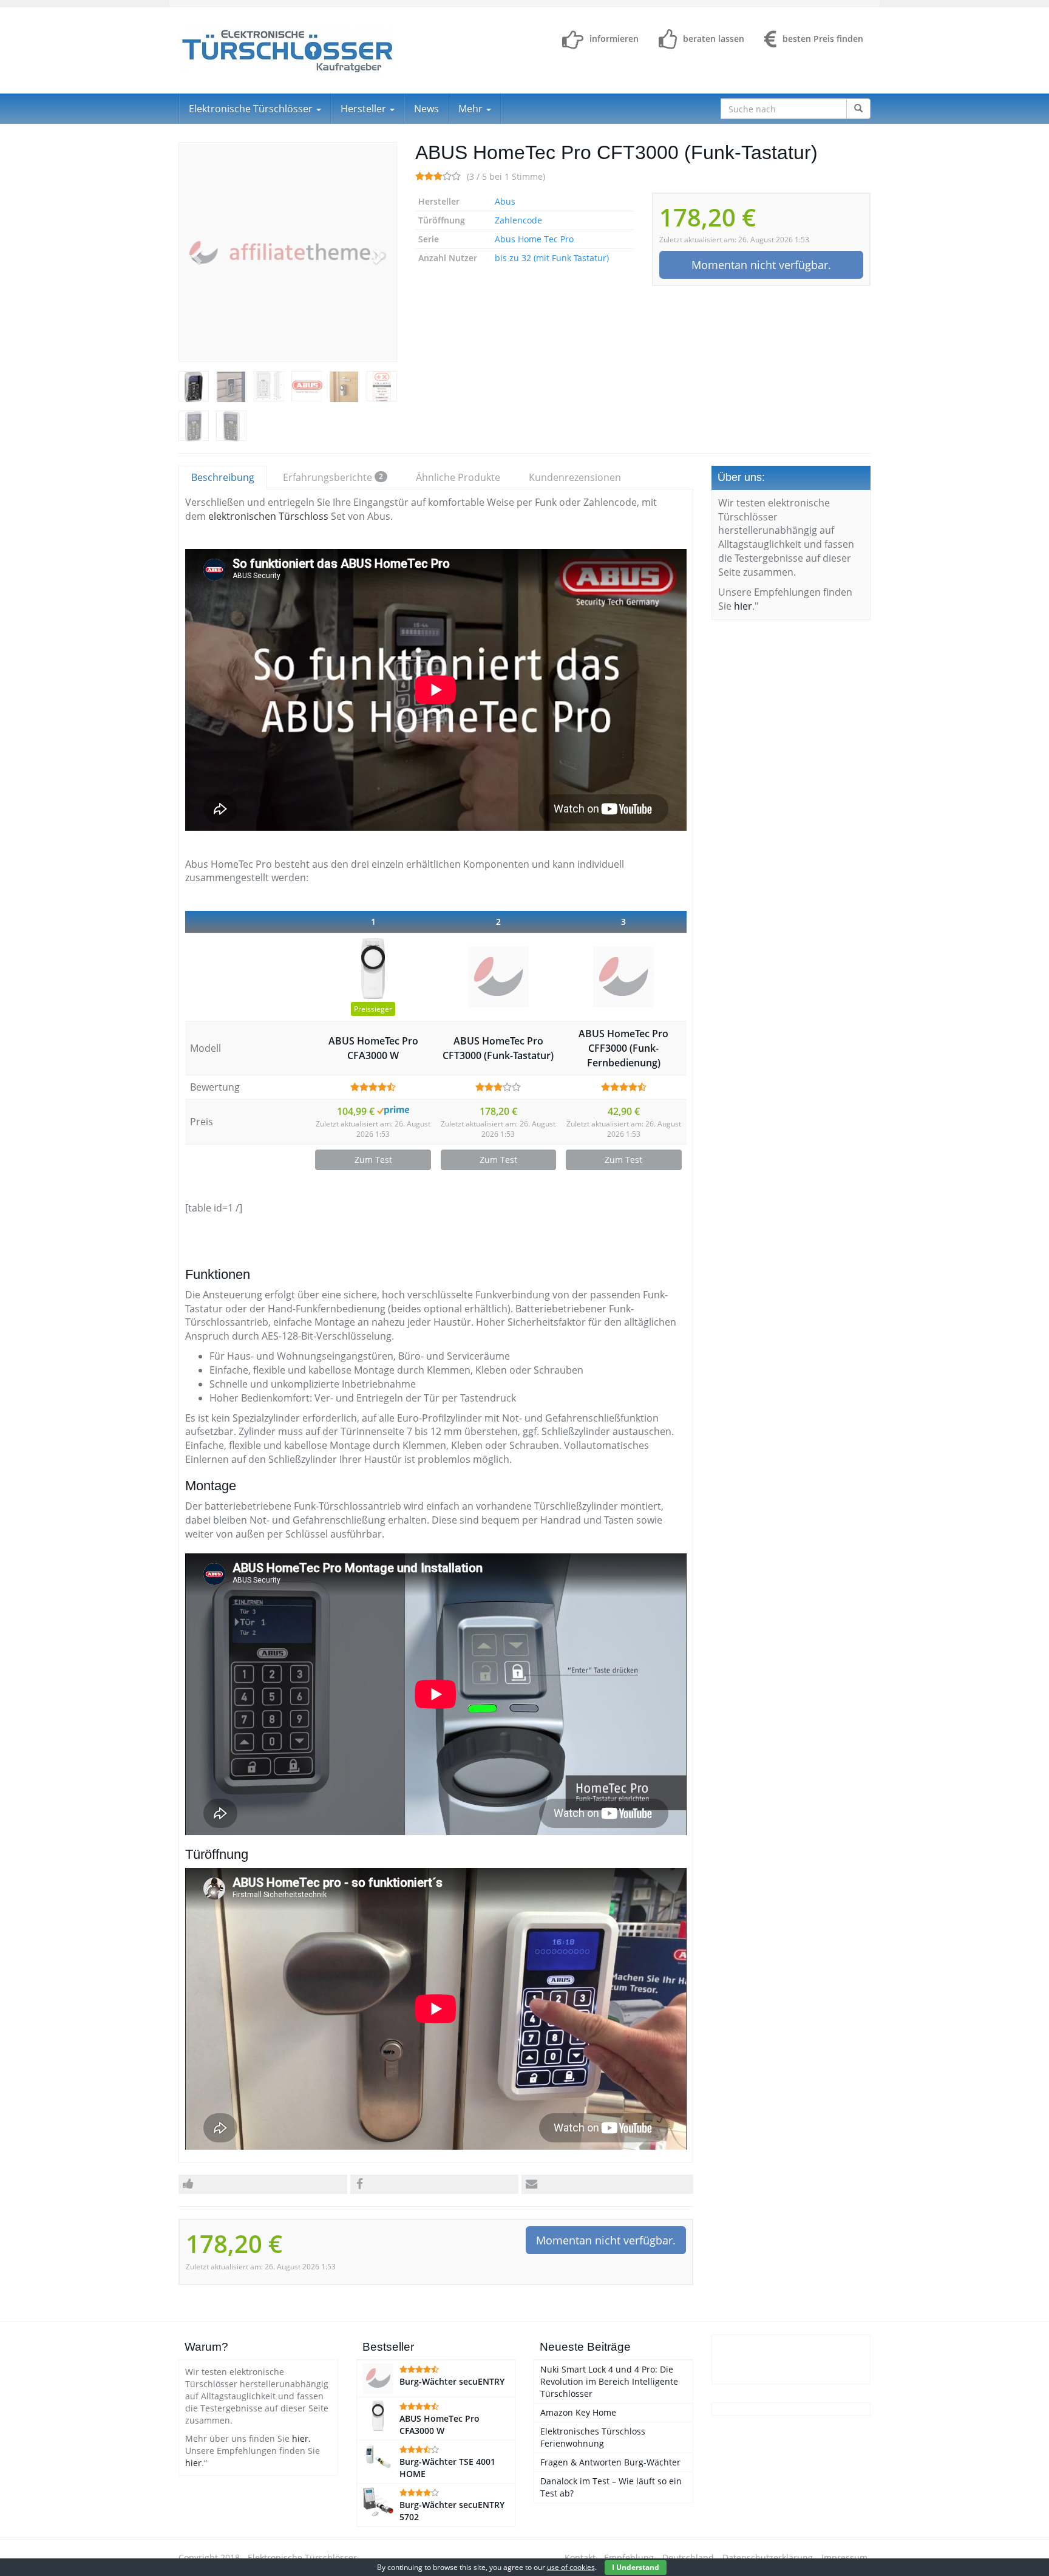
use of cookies (571, 2567)
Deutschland (688, 2557)
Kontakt (580, 2557)
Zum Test (373, 1160)
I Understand (636, 2567)
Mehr (472, 109)
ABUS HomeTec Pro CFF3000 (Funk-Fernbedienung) (623, 1048)
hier (743, 606)
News (426, 109)
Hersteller (365, 109)
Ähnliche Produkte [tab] (458, 477)
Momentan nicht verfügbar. (761, 265)
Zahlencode (518, 220)
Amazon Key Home (578, 2412)
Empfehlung (629, 2557)
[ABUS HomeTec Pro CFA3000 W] (373, 969)
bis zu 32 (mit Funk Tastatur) (552, 258)
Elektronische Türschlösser (252, 109)
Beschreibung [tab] (223, 477)
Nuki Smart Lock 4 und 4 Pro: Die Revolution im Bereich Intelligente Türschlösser (609, 2381)
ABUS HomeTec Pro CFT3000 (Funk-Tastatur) (498, 1048)
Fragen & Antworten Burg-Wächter (610, 2462)
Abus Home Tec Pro (534, 239)
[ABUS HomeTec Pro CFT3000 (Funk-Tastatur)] (288, 252)
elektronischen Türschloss (268, 516)
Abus (505, 201)
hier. (301, 2438)
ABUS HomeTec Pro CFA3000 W (373, 1048)
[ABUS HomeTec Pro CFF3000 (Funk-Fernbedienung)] (623, 977)
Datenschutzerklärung (768, 2557)
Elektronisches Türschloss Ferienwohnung (593, 2437)
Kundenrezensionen (575, 477)
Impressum (844, 2557)
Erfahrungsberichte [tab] (333, 477)
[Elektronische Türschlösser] (288, 50)
